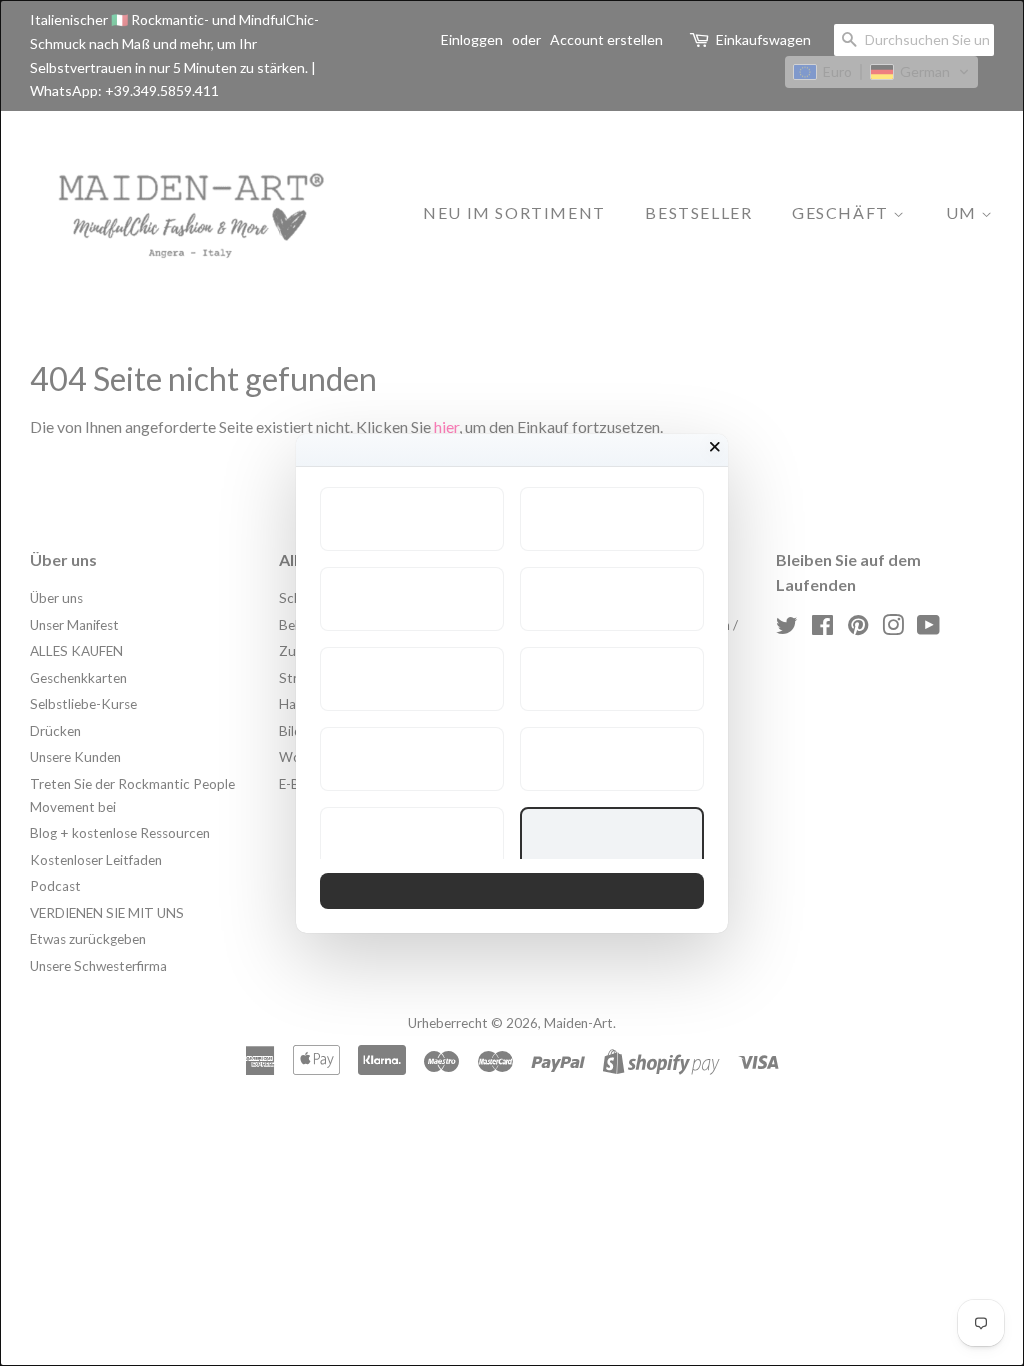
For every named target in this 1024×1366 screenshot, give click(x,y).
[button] (412, 519)
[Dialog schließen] (715, 447)
